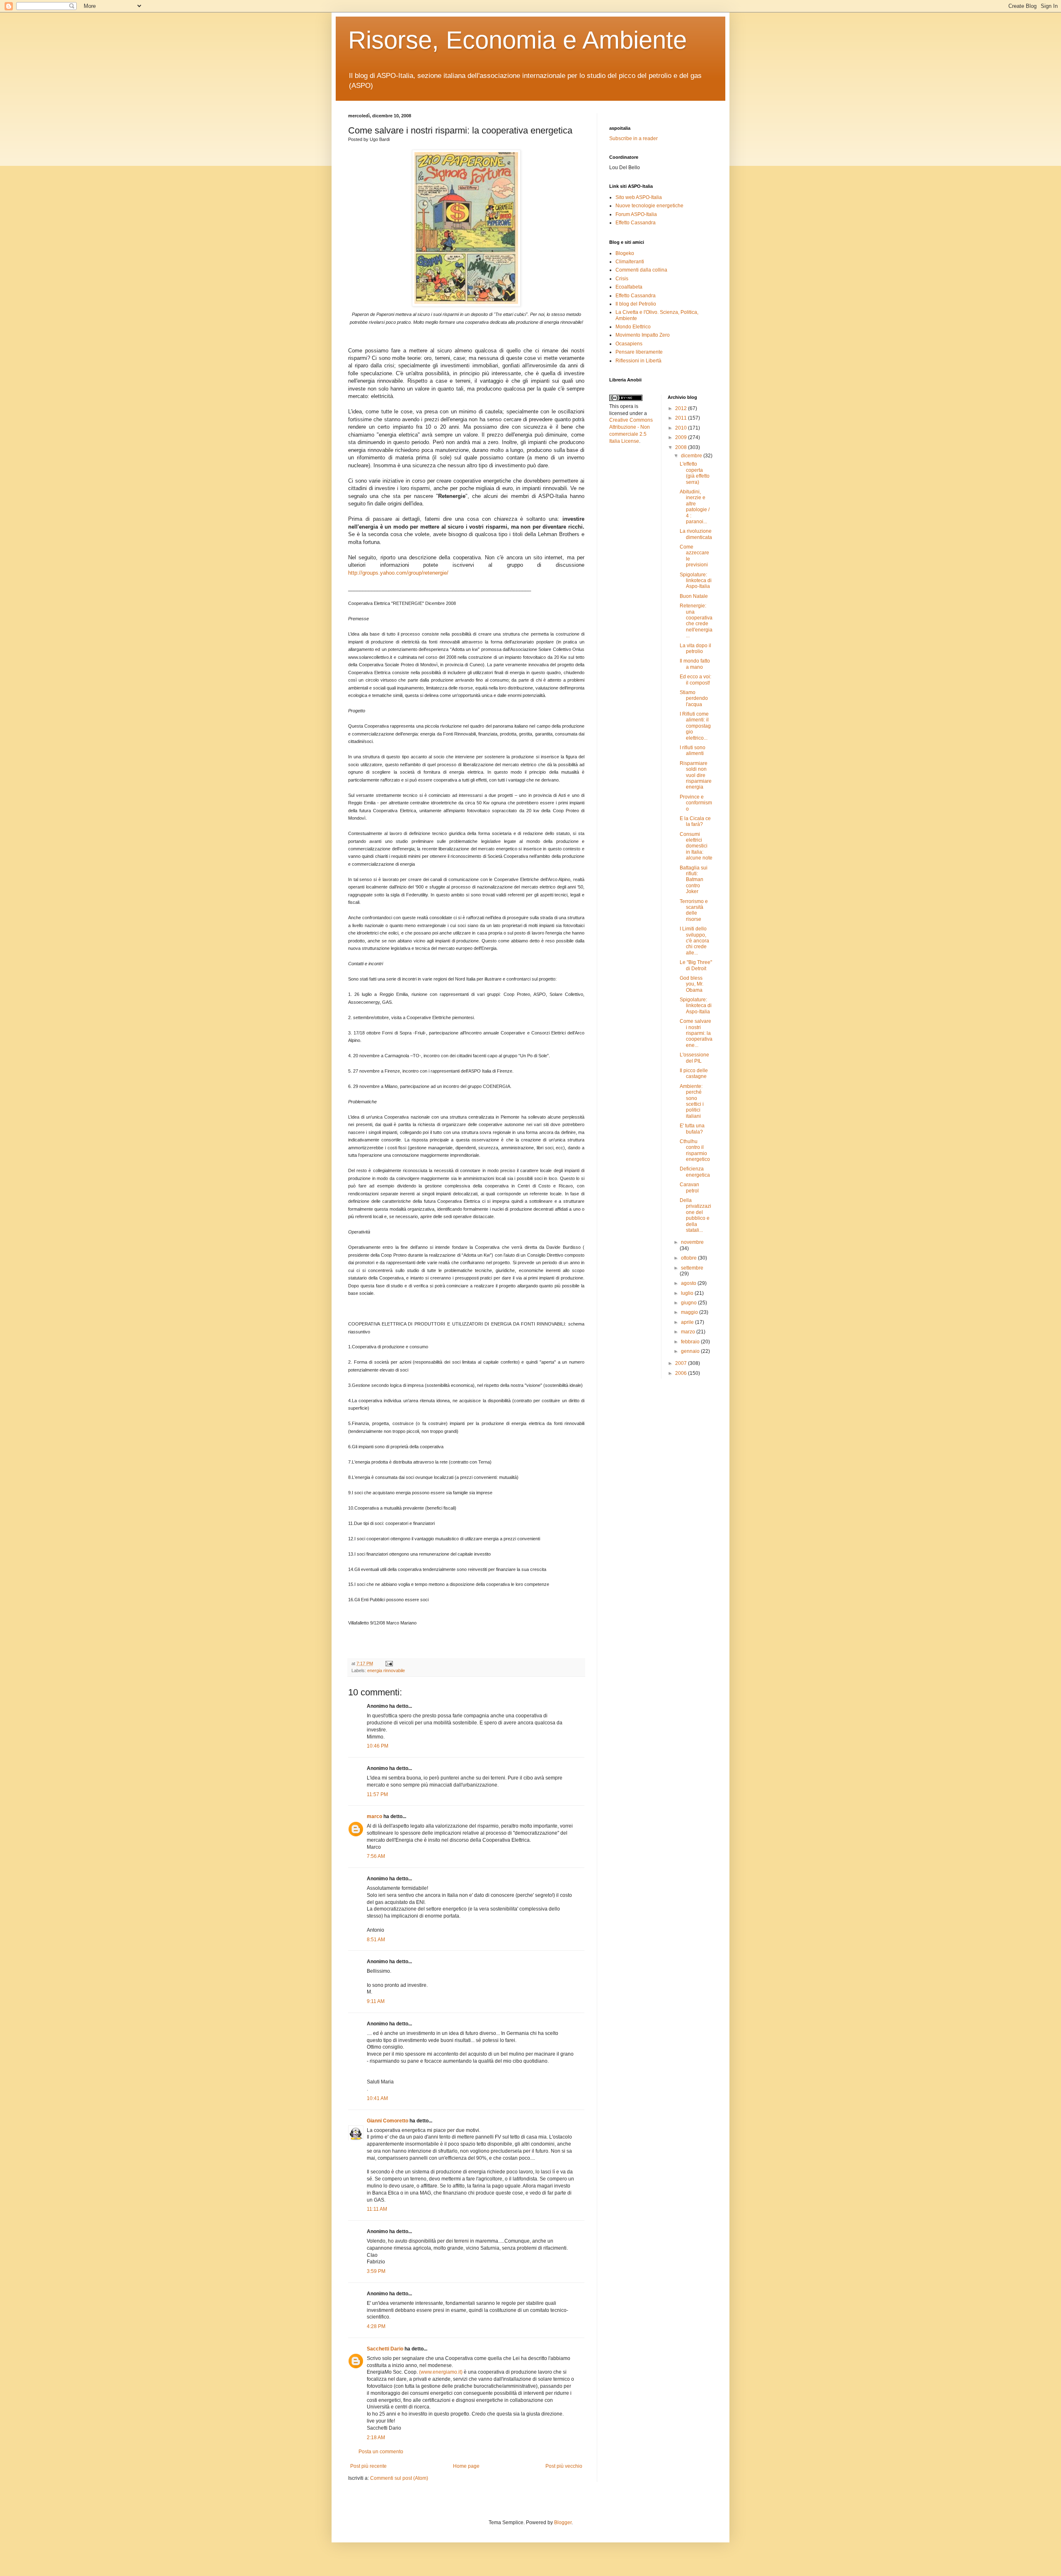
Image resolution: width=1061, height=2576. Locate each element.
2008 (682, 447)
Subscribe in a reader (633, 138)
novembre (692, 1242)
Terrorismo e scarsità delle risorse (694, 910)
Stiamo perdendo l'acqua (694, 698)
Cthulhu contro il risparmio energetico (695, 1150)
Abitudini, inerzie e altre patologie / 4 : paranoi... (695, 507)
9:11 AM (376, 2001)
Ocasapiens (629, 344)
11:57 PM (377, 1794)
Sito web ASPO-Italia (639, 197)
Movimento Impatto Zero (643, 335)
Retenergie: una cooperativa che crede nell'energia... (696, 621)
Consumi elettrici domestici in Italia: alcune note (696, 846)
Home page (466, 2466)
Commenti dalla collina (641, 270)
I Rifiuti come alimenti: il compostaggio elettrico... (695, 726)
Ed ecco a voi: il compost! (695, 680)
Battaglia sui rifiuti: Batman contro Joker (694, 880)
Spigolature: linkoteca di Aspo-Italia (696, 581)
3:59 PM (376, 2271)
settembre (692, 1268)
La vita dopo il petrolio (695, 648)
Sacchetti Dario (385, 2349)
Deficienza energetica (695, 1172)
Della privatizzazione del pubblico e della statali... (695, 1215)
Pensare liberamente (639, 352)
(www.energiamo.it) (441, 2372)
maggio (690, 1312)
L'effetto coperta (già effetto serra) (695, 473)
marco (374, 1816)
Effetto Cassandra (636, 223)
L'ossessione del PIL (694, 1058)
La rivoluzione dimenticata (696, 534)
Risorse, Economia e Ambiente (517, 40)
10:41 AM (377, 2098)
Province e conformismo (696, 803)
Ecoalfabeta (629, 287)
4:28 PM (376, 2326)
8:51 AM (376, 1940)
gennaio (691, 1351)
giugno (689, 1303)
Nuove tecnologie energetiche (649, 206)
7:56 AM (376, 1856)
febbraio (691, 1342)
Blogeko (625, 253)
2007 (682, 1363)
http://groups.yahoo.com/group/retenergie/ (398, 573)
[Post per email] (388, 1663)
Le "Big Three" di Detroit (696, 965)
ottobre (689, 1258)
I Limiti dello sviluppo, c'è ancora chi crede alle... (694, 941)
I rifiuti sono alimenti (693, 750)
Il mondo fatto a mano (695, 664)
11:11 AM (377, 2209)
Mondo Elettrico (633, 327)
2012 (682, 408)
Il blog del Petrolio (636, 304)
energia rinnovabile (386, 1670)
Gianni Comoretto (388, 2121)
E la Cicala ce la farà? (695, 821)
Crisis (622, 279)
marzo (689, 1332)
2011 (682, 418)
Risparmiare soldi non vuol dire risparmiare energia (696, 775)
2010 (682, 428)
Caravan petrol (689, 1187)
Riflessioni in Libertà (638, 361)
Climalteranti (630, 262)
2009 (682, 437)
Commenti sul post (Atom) (399, 2478)
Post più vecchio (564, 2466)
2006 (682, 1373)
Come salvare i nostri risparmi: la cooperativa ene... (696, 1033)
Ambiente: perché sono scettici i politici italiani (692, 1101)
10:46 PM (378, 1746)
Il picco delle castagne (694, 1073)
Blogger (563, 2523)
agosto (689, 1283)
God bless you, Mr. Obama (692, 984)
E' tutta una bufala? (692, 1129)
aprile (688, 1322)
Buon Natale (694, 596)
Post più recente (368, 2466)
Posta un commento (381, 2452)
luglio (688, 1293)
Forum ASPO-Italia (636, 214)
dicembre (692, 456)
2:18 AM (376, 2438)
